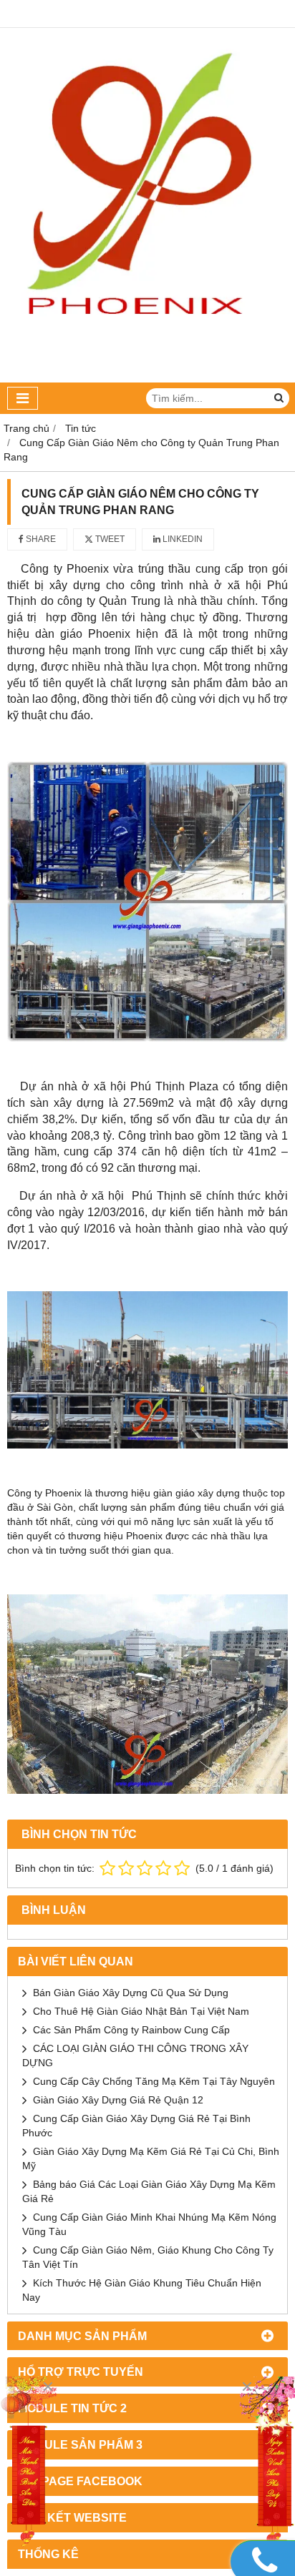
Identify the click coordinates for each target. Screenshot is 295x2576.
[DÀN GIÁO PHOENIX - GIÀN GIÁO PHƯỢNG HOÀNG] (147, 379)
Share (40, 539)
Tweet (109, 539)
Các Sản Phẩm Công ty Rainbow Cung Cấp (131, 2030)
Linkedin (182, 539)
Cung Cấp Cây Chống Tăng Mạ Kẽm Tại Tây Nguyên (154, 2081)
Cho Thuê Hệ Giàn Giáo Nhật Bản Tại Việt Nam (141, 2011)
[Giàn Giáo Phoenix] (266, 2463)
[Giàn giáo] (29, 2463)
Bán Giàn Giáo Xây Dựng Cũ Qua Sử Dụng (131, 1993)
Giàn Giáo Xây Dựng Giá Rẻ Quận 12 (118, 2100)
